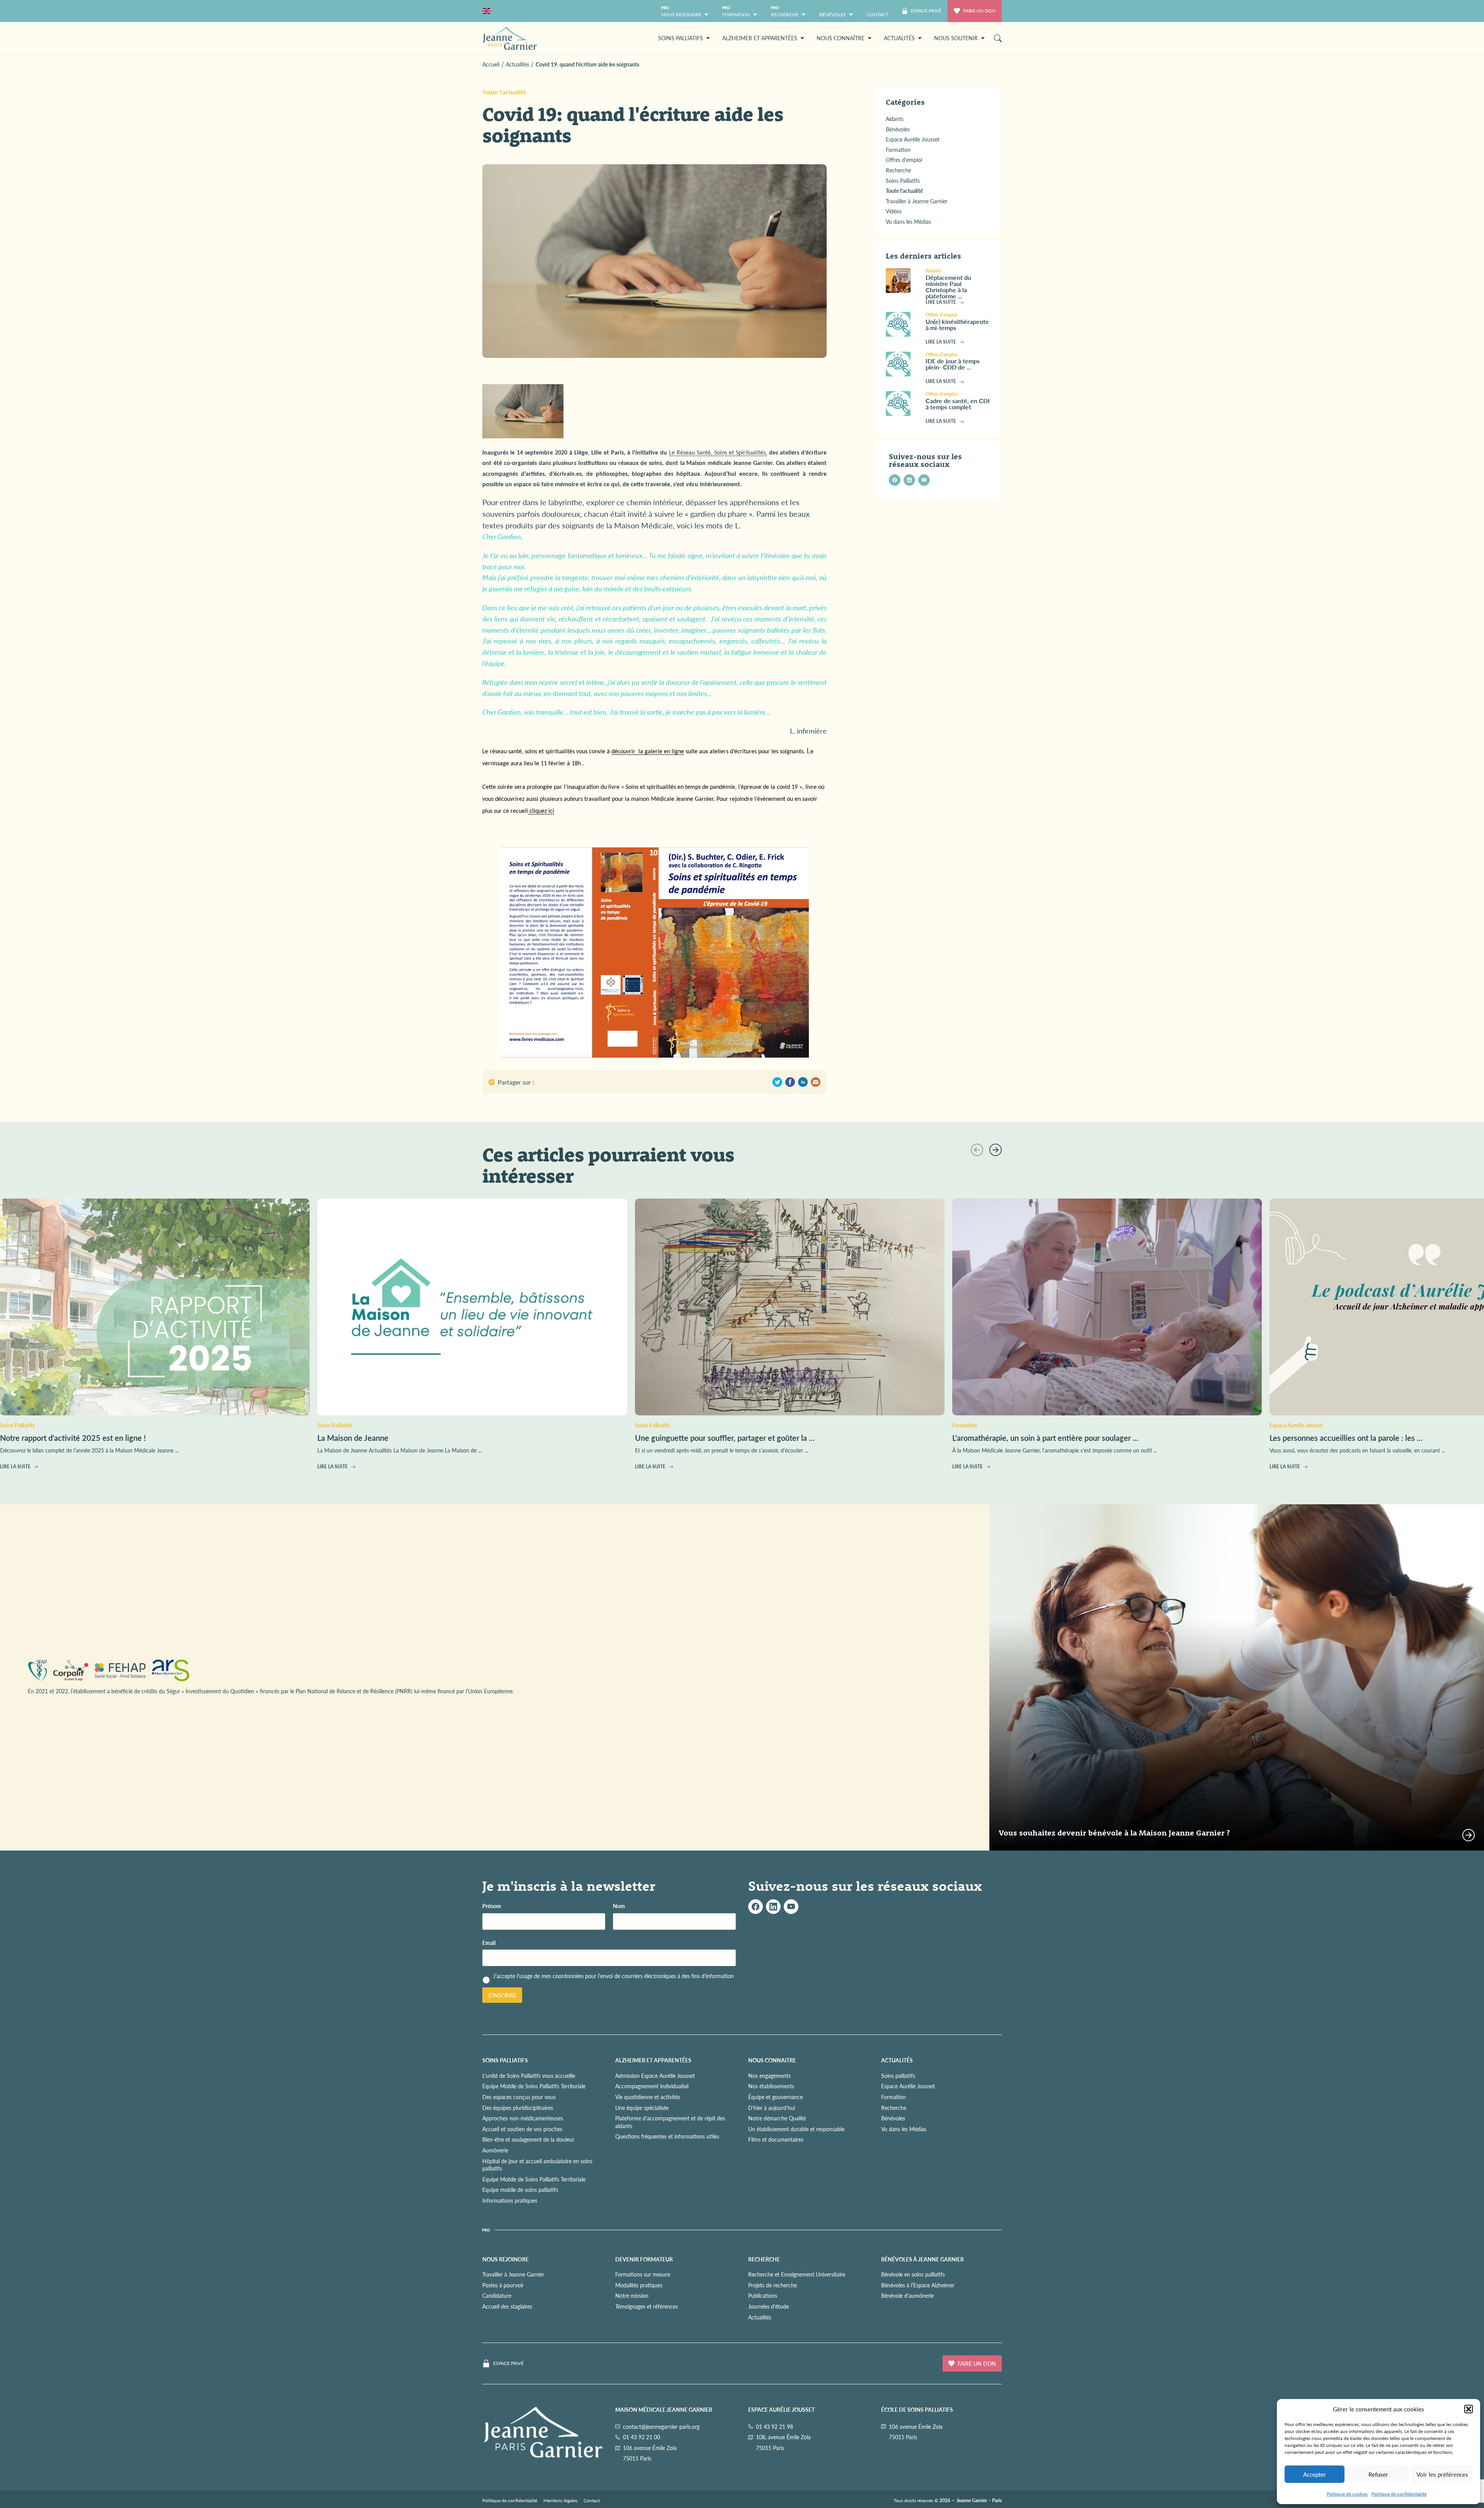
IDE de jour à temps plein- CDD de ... (953, 364)
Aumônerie (495, 2150)
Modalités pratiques (639, 2285)
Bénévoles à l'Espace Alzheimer (918, 2285)
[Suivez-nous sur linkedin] (909, 480)
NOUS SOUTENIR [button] (956, 38)
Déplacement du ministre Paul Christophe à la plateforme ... (948, 287)
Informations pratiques (510, 2200)
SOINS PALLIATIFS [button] (681, 38)
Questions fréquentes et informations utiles (667, 2136)
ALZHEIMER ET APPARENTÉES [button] (760, 38)
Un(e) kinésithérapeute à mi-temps (957, 324)
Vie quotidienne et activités (648, 2097)
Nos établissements (771, 2086)
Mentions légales (560, 2500)
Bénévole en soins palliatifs (913, 2274)
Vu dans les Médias (904, 2129)
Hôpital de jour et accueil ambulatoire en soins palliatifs (537, 2165)
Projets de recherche (773, 2285)
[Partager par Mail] (816, 1082)
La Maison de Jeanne (353, 1438)
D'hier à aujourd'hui (772, 2108)
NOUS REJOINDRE (505, 2259)
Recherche (894, 2108)
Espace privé (508, 2363)
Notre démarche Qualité (777, 2118)
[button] (1469, 2409)
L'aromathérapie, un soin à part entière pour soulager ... (1045, 1438)
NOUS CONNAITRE (772, 2060)
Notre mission (632, 2295)
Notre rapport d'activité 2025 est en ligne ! (73, 1438)
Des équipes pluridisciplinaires (518, 2108)
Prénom (492, 1906)
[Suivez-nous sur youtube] (924, 480)
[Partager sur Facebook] (790, 1082)
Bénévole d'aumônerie (907, 2295)
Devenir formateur (644, 2259)
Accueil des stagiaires (507, 2306)
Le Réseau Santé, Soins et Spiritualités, (718, 453)
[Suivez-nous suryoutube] (791, 1907)
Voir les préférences (1442, 2474)
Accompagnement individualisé (652, 2086)
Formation (893, 2097)
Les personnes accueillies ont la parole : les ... (1346, 1438)
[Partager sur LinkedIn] (803, 1082)
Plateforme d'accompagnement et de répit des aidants (670, 2122)
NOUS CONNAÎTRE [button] (841, 38)
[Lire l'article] (903, 281)
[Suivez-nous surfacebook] (756, 1907)
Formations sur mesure (643, 2274)
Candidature (497, 2295)
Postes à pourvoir (503, 2285)
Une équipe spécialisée (642, 2108)
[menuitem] (878, 11)
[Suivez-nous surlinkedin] (773, 1907)
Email (491, 1943)
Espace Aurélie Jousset (908, 2086)
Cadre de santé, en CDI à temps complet (958, 404)
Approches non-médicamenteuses (523, 2118)
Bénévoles (893, 2118)
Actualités (760, 2317)
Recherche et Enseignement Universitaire (797, 2274)
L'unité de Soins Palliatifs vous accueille (529, 2076)
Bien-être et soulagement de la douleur (528, 2139)
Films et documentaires (776, 2139)
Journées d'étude (768, 2306)
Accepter (1315, 2474)
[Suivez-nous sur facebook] (895, 480)
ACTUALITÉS (897, 2060)
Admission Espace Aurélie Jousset (655, 2076)
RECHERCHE (764, 2259)
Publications (763, 2295)
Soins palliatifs (898, 2076)
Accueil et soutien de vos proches (522, 2129)
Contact (592, 2500)
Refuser (1378, 2474)
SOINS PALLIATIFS (505, 2060)
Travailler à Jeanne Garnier (513, 2274)
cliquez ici (541, 811)
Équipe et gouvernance (775, 2097)
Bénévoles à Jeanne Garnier (922, 2259)
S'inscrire (502, 1995)
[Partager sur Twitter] (777, 1082)
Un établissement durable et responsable (796, 2129)
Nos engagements (769, 2076)
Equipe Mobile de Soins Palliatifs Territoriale (534, 2086)
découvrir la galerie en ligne (648, 752)
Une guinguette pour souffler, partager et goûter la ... (725, 1438)
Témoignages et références (647, 2306)
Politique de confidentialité (1399, 2494)
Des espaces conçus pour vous (519, 2097)
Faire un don (979, 11)
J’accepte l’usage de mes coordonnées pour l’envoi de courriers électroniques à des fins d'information (614, 1980)
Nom (619, 1906)
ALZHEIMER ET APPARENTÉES (653, 2060)
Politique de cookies (1347, 2494)
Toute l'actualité (504, 92)
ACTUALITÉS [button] (899, 38)
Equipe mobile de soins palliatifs (520, 2190)
